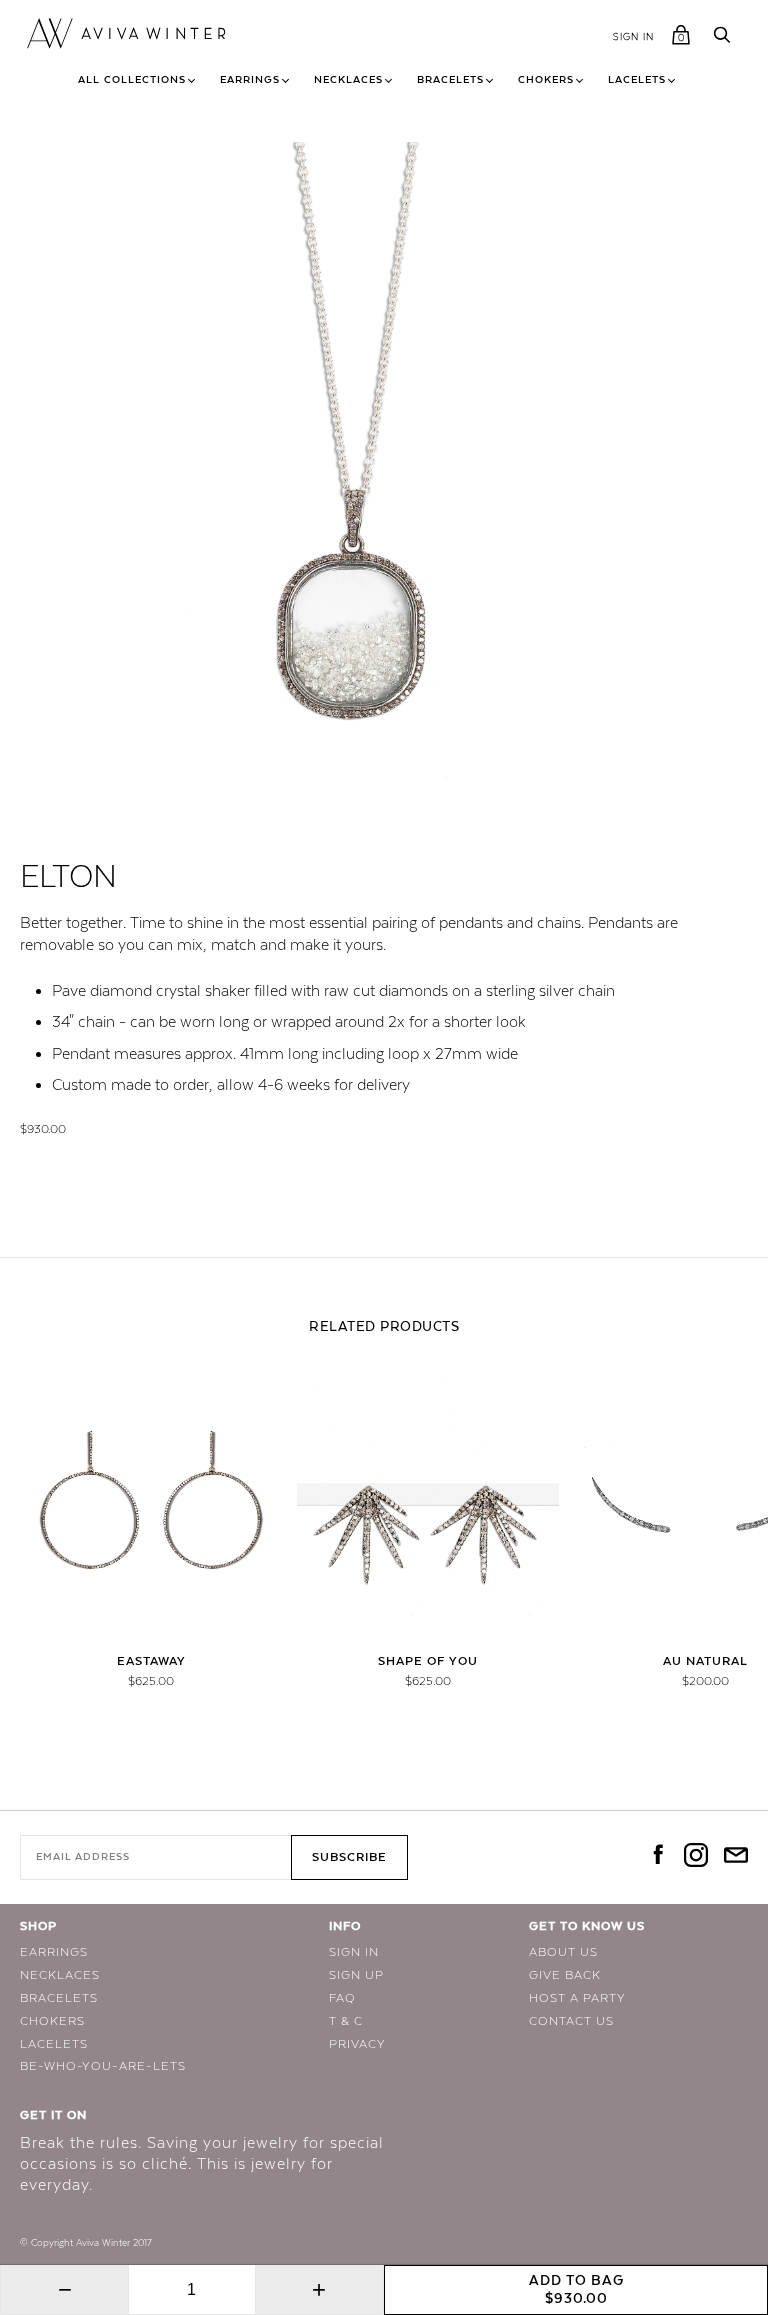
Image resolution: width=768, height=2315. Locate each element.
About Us (563, 1952)
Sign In (354, 1952)
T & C (346, 2021)
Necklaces (348, 80)
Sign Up (356, 1975)
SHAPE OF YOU (428, 1661)
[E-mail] (736, 1857)
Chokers (546, 80)
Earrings (250, 80)
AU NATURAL (705, 1661)
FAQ (342, 1998)
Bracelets (450, 80)
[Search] (722, 37)
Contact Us (571, 2021)
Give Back (565, 1975)
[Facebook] (656, 1857)
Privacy (357, 2044)
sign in (633, 36)
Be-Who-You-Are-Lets (103, 2066)
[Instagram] (696, 1857)
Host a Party (577, 1998)
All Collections (132, 80)
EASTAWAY (151, 1661)
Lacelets (637, 80)
